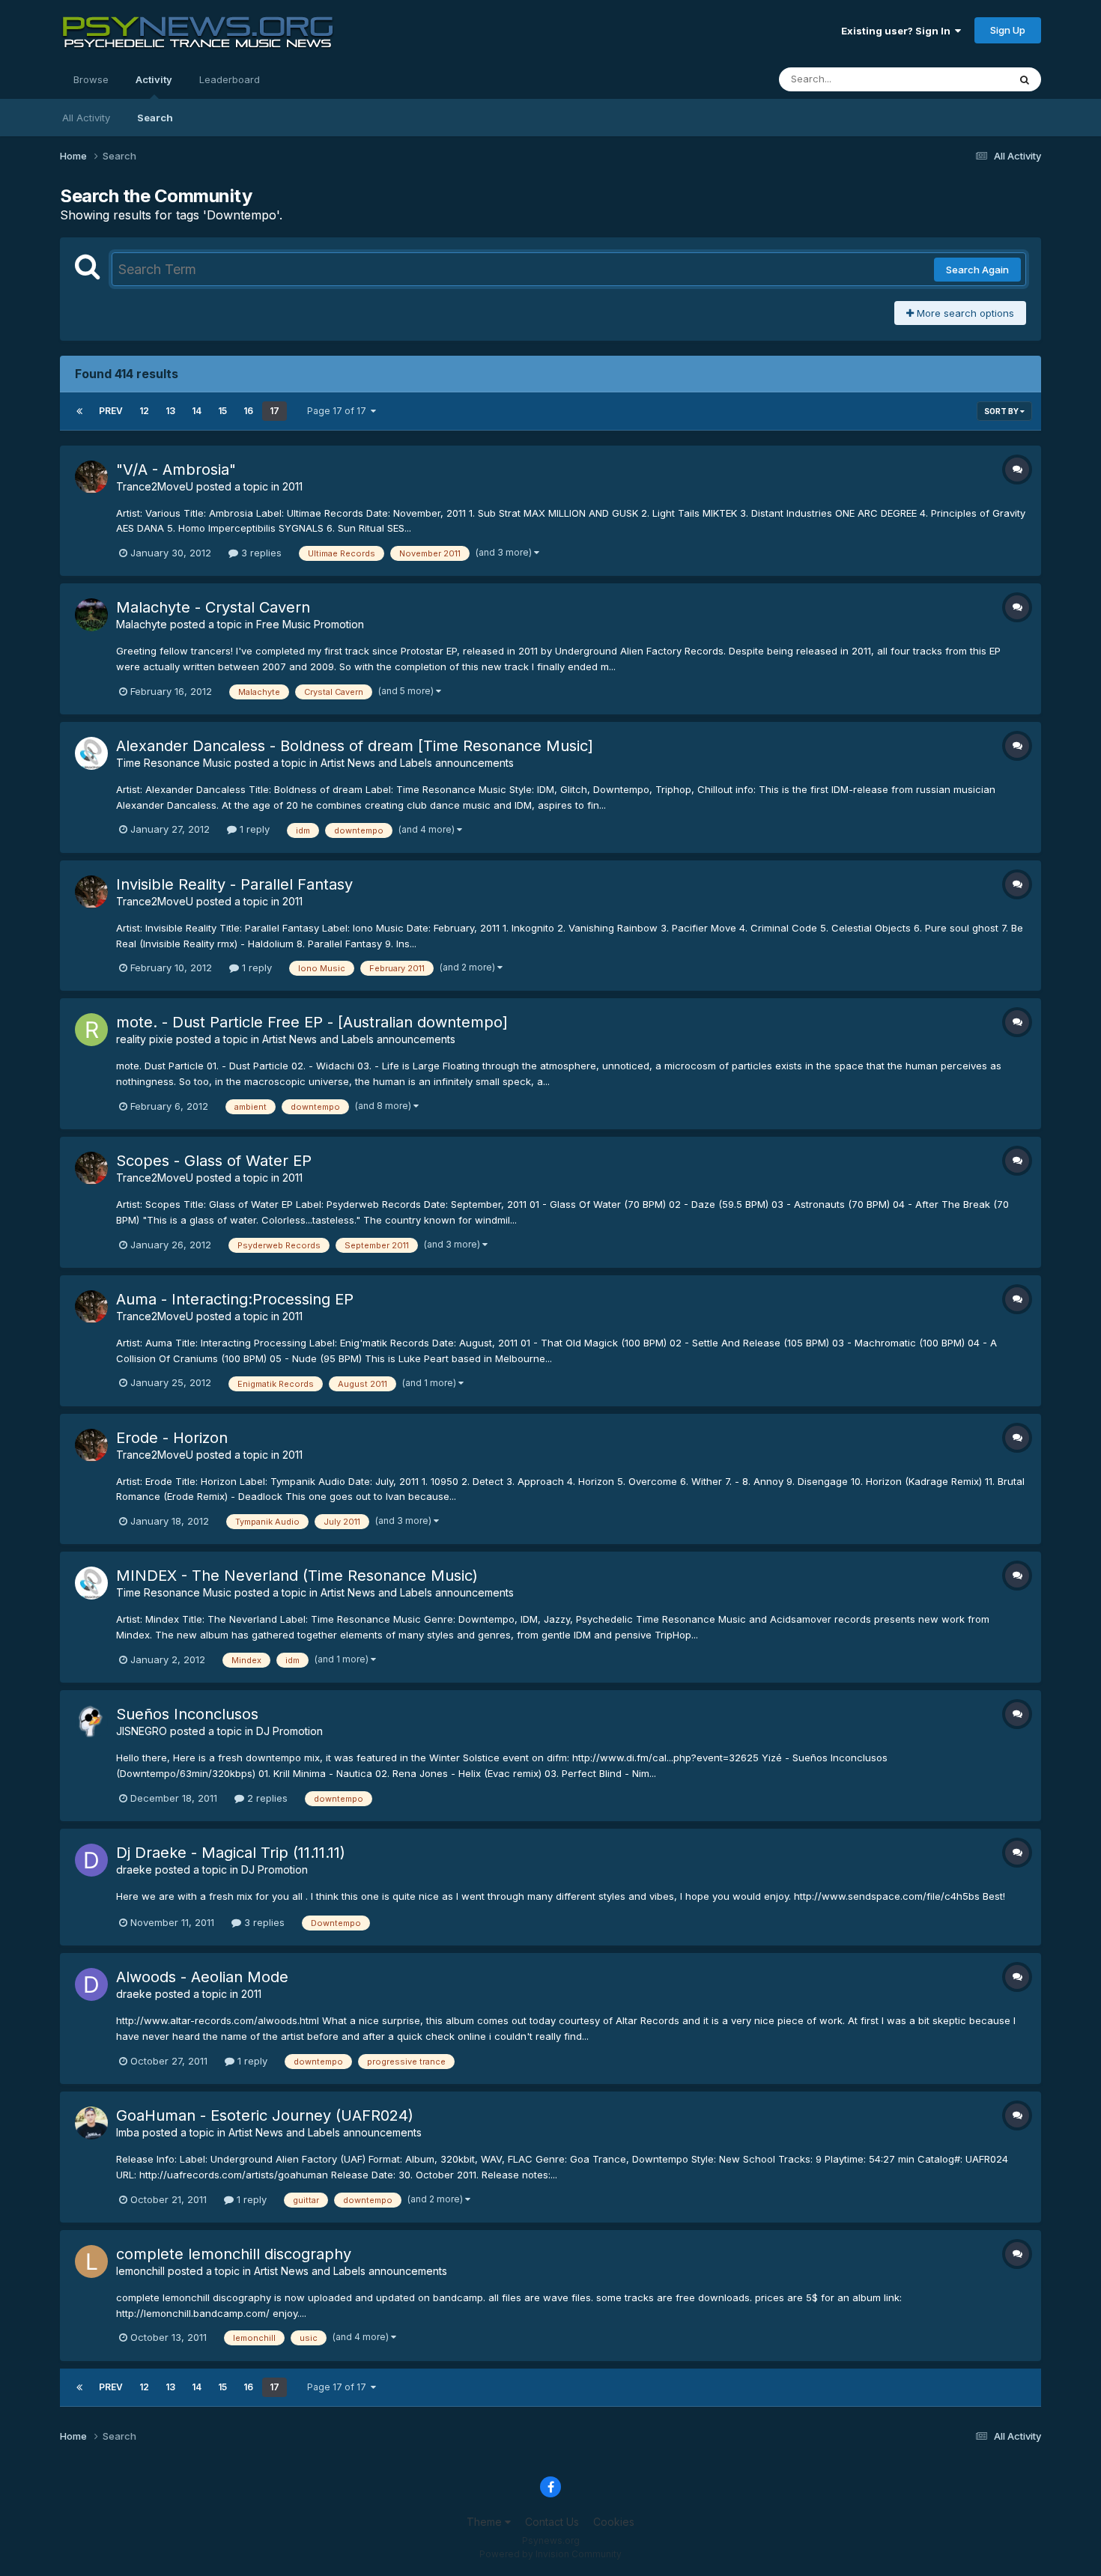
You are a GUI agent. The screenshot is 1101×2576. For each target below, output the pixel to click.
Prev (111, 411)
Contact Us (552, 2522)
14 (197, 411)
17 (275, 411)
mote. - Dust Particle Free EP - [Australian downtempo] (312, 1022)
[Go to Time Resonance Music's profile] (91, 753)
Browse (91, 79)
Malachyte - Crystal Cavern (213, 607)
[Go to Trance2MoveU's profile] (91, 477)
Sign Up (1008, 30)
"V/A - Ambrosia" (176, 470)
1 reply (253, 829)
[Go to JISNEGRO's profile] (91, 1722)
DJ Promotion (289, 1731)
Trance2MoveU (155, 486)
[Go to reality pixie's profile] (91, 1030)
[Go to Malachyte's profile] (91, 615)
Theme (486, 2522)
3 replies (260, 553)
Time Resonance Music (174, 763)
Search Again (977, 270)
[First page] (79, 411)
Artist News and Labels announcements (417, 763)
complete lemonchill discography (234, 2254)
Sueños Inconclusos (187, 1714)
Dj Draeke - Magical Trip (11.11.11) (231, 1853)
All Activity (86, 118)
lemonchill (140, 2271)
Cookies (614, 2522)
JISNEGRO (142, 1731)
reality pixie (145, 1039)
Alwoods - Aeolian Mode (202, 1977)
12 (144, 411)
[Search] (1025, 79)
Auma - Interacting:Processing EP (235, 1299)
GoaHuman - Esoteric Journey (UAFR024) (265, 2115)
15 (222, 411)
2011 (292, 486)
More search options (964, 313)
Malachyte (142, 624)
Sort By (1002, 411)
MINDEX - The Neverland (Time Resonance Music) (297, 1576)
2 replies (266, 1798)
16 (248, 411)
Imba (128, 2132)
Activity (154, 79)
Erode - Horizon (172, 1438)
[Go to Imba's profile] (91, 2123)
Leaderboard (230, 79)
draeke (134, 1869)
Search (155, 118)
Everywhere (962, 79)
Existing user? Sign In (898, 31)
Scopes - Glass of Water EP (214, 1161)
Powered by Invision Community (550, 2554)
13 (170, 411)
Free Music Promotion (310, 624)
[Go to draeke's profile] (91, 1860)
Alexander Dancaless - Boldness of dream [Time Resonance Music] (355, 746)
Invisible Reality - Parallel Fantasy (234, 884)
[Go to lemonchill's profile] (91, 2261)
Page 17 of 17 (339, 411)
